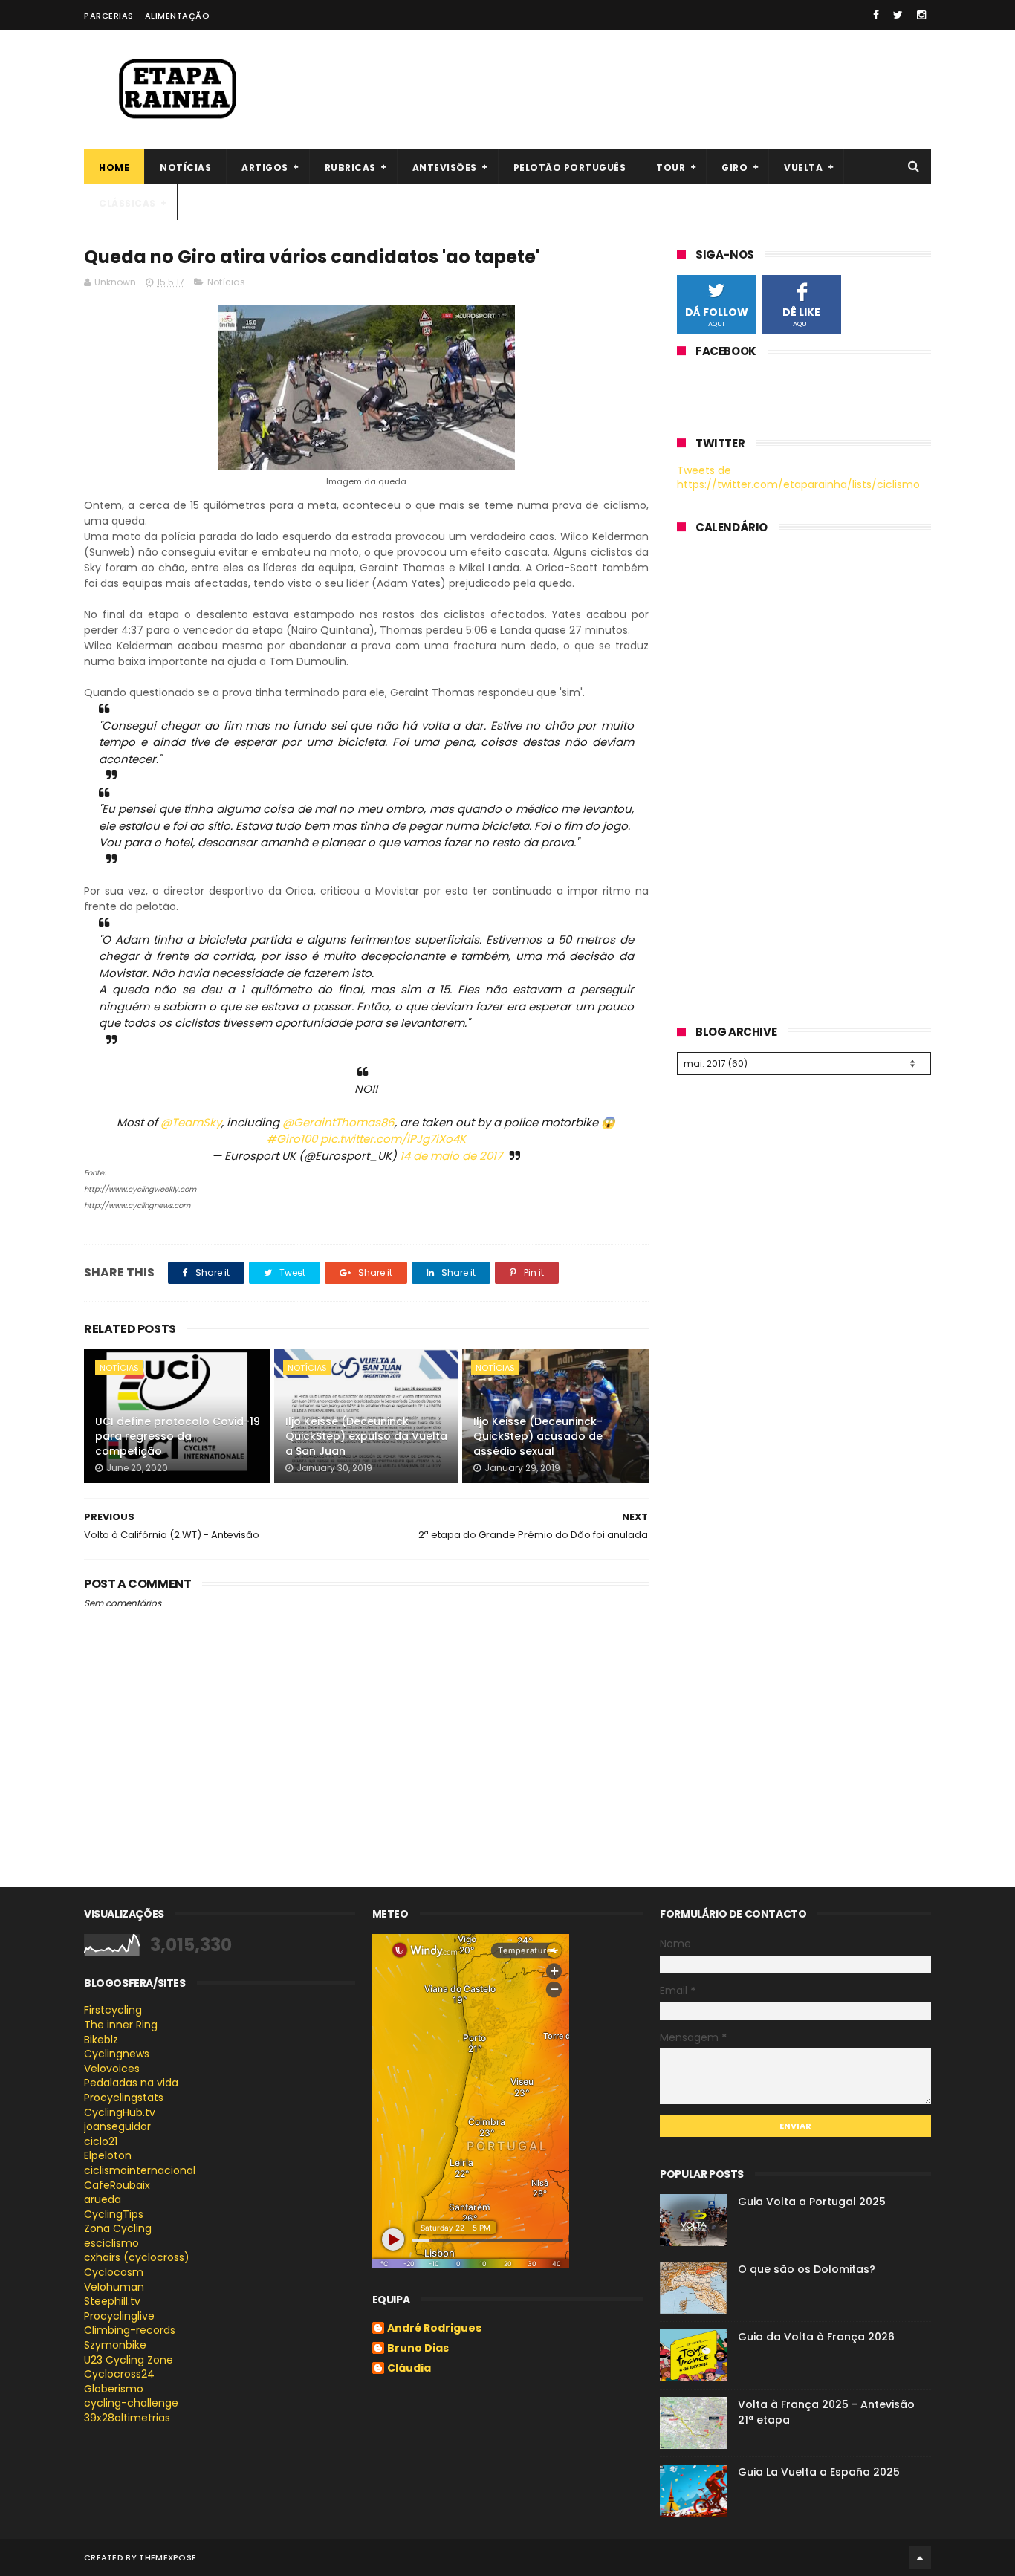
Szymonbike (115, 2345)
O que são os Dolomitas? (807, 2269)
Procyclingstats (124, 2098)
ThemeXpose (168, 2557)
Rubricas (350, 168)
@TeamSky (191, 1122)
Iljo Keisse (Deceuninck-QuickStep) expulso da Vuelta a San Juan (366, 1436)
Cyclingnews (117, 2054)
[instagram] (921, 15)
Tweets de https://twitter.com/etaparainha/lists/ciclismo (798, 478)
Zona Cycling (118, 2228)
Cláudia (409, 2369)
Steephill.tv (112, 2301)
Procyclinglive (119, 2316)
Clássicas (127, 203)
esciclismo (111, 2243)
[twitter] (898, 15)
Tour (671, 168)
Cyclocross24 (119, 2374)
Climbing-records (130, 2330)
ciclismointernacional (140, 2170)
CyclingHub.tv (120, 2112)
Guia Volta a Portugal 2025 (812, 2202)
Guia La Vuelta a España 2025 (819, 2472)
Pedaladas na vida (131, 2083)
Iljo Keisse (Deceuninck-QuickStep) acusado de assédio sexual (538, 1436)
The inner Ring (121, 2025)
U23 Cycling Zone (129, 2360)
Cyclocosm (114, 2272)
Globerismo (114, 2389)
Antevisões (445, 168)
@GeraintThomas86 (338, 1122)
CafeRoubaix (117, 2185)
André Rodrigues (434, 2329)
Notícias (185, 168)
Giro (735, 168)
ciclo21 (101, 2141)
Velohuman (114, 2287)
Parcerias (109, 16)
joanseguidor (117, 2126)
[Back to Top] (920, 2557)
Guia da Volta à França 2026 (816, 2337)
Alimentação (178, 16)
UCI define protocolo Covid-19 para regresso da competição (178, 1436)
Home (114, 168)
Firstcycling (113, 2010)
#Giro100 (292, 1139)
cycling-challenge (131, 2403)
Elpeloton (108, 2155)
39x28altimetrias (127, 2418)
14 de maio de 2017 (451, 1156)
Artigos (265, 168)
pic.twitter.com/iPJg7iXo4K (393, 1139)
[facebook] (876, 15)
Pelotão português (570, 168)
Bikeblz (101, 2040)
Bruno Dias (418, 2349)
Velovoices (112, 2069)
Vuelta (803, 168)
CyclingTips (114, 2214)
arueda (103, 2199)
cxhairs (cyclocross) (137, 2257)
